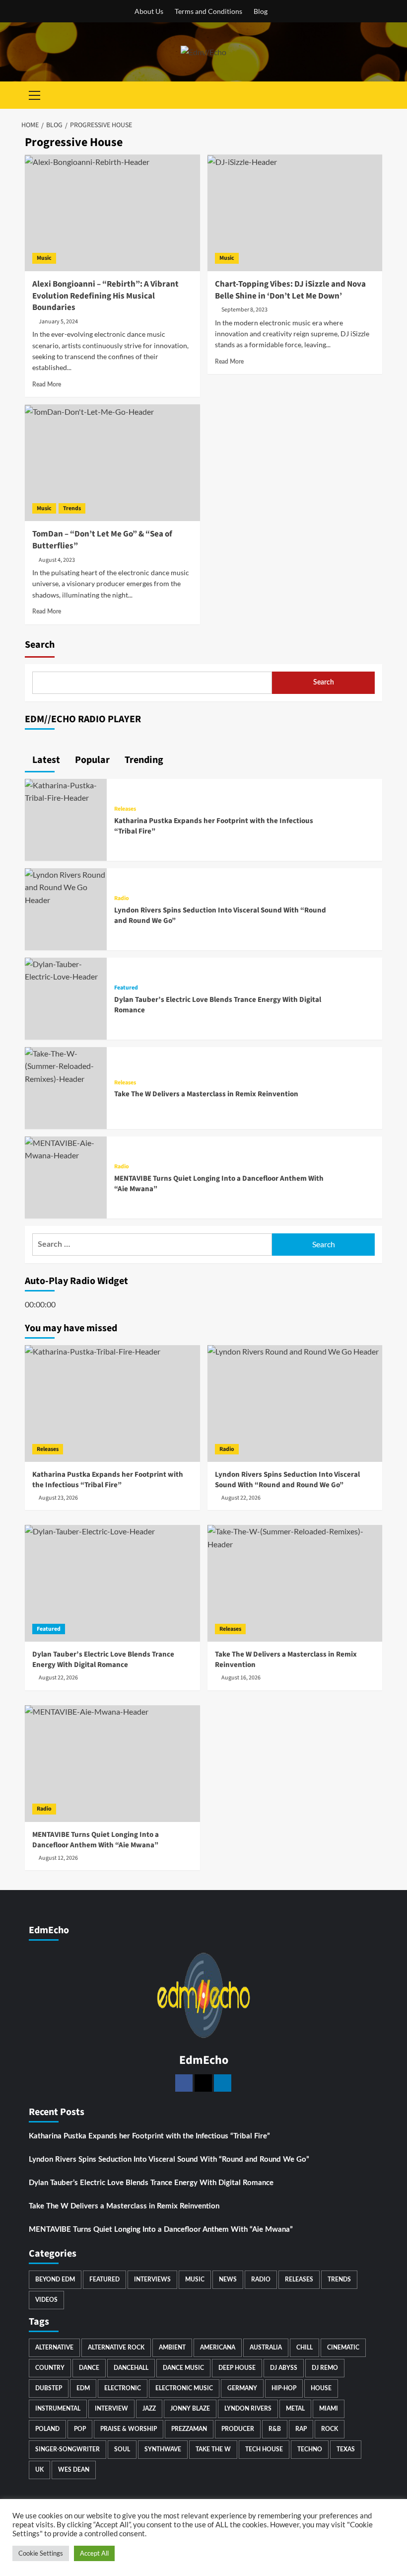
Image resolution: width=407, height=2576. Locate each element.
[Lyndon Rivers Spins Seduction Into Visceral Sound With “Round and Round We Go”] (66, 886)
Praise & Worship (129, 2429)
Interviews (152, 2279)
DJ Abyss (284, 2368)
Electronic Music (184, 2388)
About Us (149, 11)
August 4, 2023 (57, 560)
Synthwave (163, 2449)
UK (39, 2470)
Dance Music (183, 2368)
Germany (242, 2388)
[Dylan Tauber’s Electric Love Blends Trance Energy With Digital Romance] (66, 969)
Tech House (264, 2449)
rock (330, 2429)
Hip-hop (284, 2388)
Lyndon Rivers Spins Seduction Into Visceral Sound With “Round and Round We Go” (169, 2159)
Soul (122, 2449)
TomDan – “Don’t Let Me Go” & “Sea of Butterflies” (102, 540)
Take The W (213, 2449)
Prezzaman (189, 2429)
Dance (89, 2368)
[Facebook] (184, 2083)
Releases (125, 809)
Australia (266, 2348)
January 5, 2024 (58, 322)
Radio (122, 899)
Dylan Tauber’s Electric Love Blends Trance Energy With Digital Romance (151, 2183)
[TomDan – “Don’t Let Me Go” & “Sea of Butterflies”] (112, 463)
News (228, 2279)
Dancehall (131, 2368)
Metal (295, 2409)
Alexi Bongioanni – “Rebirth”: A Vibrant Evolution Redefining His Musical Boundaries (105, 296)
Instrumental (58, 2409)
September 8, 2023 (244, 310)
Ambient (172, 2348)
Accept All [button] (94, 2553)
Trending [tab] (143, 760)
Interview (111, 2409)
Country (50, 2368)
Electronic (123, 2388)
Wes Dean (74, 2470)
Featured (126, 988)
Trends (72, 508)
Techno (310, 2449)
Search (40, 645)
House (321, 2388)
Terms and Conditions (208, 11)
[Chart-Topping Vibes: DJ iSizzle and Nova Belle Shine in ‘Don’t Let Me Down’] (295, 213)
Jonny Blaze (190, 2409)
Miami (329, 2409)
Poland (47, 2429)
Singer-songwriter (68, 2449)
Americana (218, 2348)
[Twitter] (203, 2083)
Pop (80, 2429)
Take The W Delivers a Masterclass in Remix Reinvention (206, 1094)
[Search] (376, 95)
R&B (275, 2429)
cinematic (343, 2348)
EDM (83, 2388)
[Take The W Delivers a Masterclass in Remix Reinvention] (66, 1065)
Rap (301, 2429)
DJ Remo (325, 2368)
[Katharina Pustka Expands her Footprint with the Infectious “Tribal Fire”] (66, 790)
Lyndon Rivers (248, 2409)
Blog (261, 11)
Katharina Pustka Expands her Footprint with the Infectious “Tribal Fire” (149, 2136)
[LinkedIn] (223, 2083)
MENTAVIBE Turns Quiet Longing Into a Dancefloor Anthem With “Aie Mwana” (161, 2230)
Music (44, 258)
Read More (47, 384)
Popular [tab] (91, 760)
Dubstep (49, 2388)
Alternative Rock (116, 2348)
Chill (305, 2348)
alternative (54, 2348)
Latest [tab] (45, 760)
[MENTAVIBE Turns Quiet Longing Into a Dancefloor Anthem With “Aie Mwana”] (66, 1148)
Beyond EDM (55, 2279)
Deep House (237, 2368)
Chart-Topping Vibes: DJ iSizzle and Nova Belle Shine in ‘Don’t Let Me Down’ (290, 290)
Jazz (149, 2409)
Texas (346, 2449)
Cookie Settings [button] (41, 2553)
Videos (46, 2300)
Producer (238, 2429)
